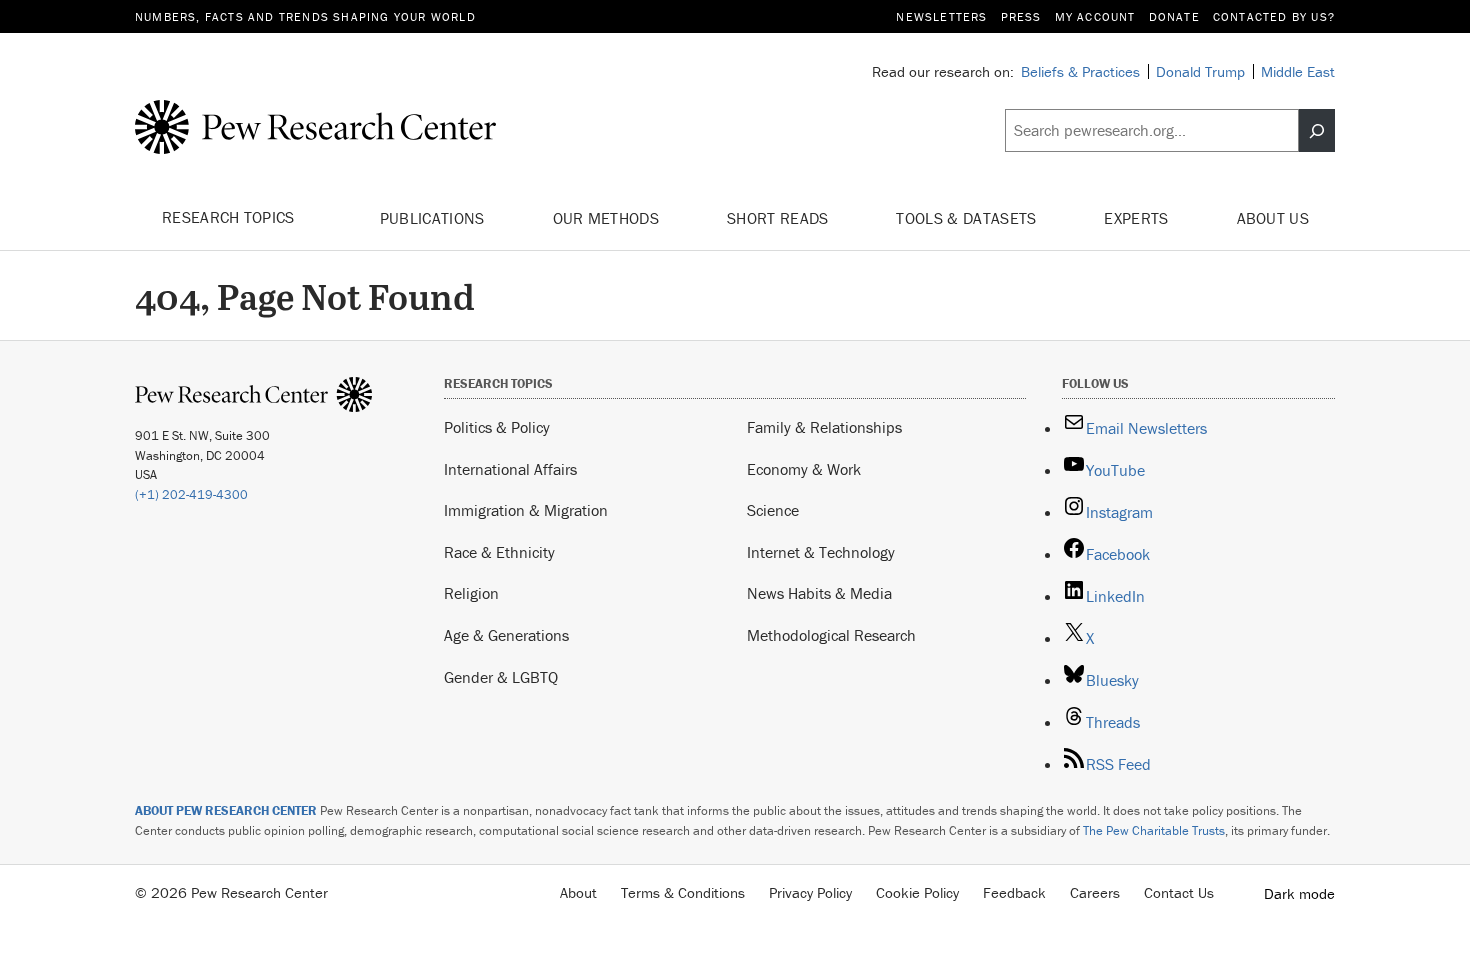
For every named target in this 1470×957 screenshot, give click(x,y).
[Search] (1317, 131)
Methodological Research (831, 635)
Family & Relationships (824, 427)
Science (773, 510)
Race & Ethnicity (499, 552)
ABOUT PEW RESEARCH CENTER (226, 810)
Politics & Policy (497, 427)
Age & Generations (506, 635)
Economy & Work (804, 469)
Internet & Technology (821, 552)
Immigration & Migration (526, 510)
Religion (471, 593)
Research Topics (230, 217)
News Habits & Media (819, 593)
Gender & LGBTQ (501, 677)
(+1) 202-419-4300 (191, 494)
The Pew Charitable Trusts (1154, 830)
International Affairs (510, 469)
